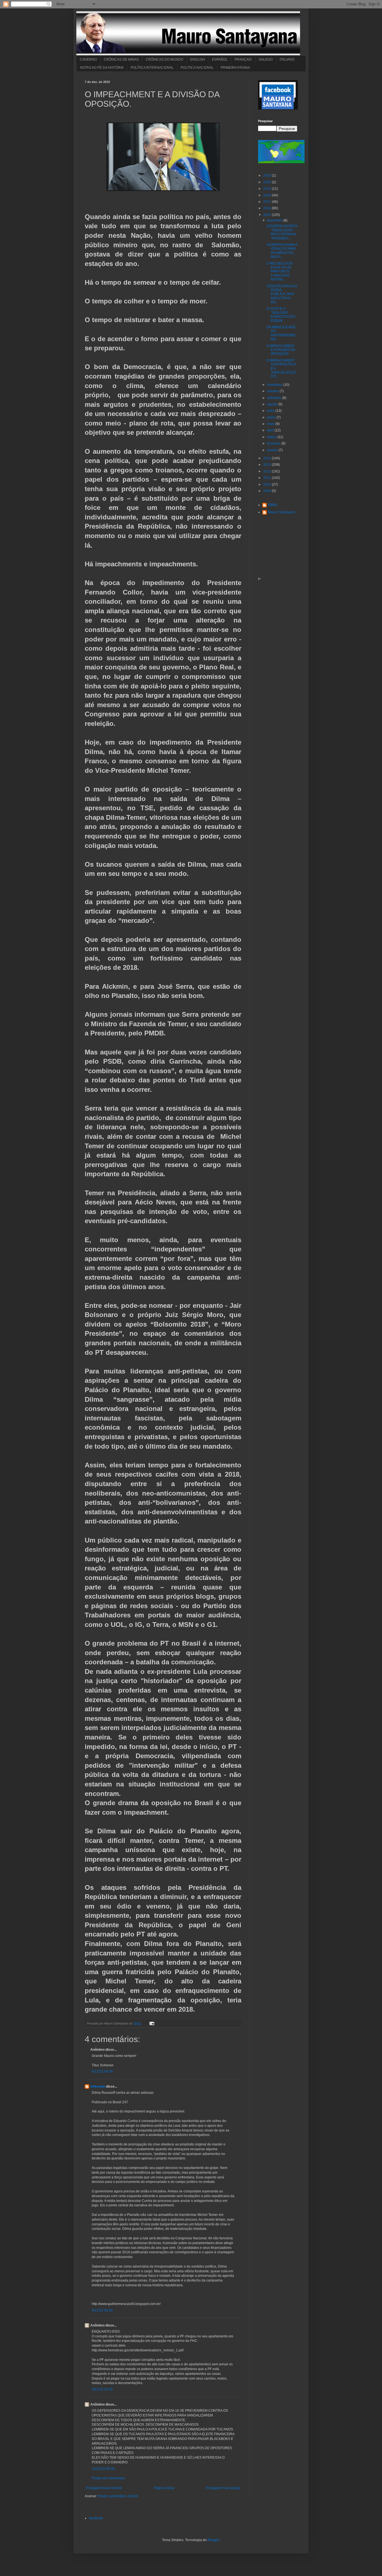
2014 (267, 458)
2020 (267, 182)
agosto (273, 404)
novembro (275, 385)
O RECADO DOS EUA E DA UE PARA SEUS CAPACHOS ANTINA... (280, 272)
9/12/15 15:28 (102, 2389)
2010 (267, 484)
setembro (275, 398)
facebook (96, 2518)
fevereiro (274, 443)
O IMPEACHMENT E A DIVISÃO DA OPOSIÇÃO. (281, 350)
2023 (267, 175)
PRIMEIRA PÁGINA (235, 68)
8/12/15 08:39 (102, 2071)
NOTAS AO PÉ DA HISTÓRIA (102, 68)
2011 (267, 478)
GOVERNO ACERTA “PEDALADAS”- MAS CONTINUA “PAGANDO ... (282, 232)
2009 (267, 491)
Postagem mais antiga (223, 2488)
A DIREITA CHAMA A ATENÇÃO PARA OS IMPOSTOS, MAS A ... (282, 251)
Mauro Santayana (281, 512)
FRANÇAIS (243, 60)
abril (271, 430)
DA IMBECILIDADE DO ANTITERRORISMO (281, 333)
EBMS (273, 505)
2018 (267, 195)
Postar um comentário (108, 2478)
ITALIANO (287, 60)
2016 (267, 208)
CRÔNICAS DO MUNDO (164, 60)
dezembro (275, 220)
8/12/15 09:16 (102, 2310)
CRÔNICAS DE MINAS (121, 60)
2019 (267, 189)
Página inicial (164, 2488)
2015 (267, 215)
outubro (273, 391)
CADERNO (88, 60)
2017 (267, 202)
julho (271, 411)
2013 (267, 465)
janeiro (273, 450)
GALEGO (266, 60)
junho (272, 417)
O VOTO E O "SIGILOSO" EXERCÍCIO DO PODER (281, 315)
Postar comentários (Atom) (118, 2496)
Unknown (98, 2087)
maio (271, 424)
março (272, 437)
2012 (267, 471)
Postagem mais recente (104, 2488)
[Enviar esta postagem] (151, 2023)
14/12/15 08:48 (103, 2469)
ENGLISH (198, 60)
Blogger (213, 2540)
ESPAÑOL (220, 60)
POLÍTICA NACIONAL (197, 68)
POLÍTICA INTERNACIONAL (152, 68)
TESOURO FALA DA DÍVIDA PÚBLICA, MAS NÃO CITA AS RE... (282, 294)
